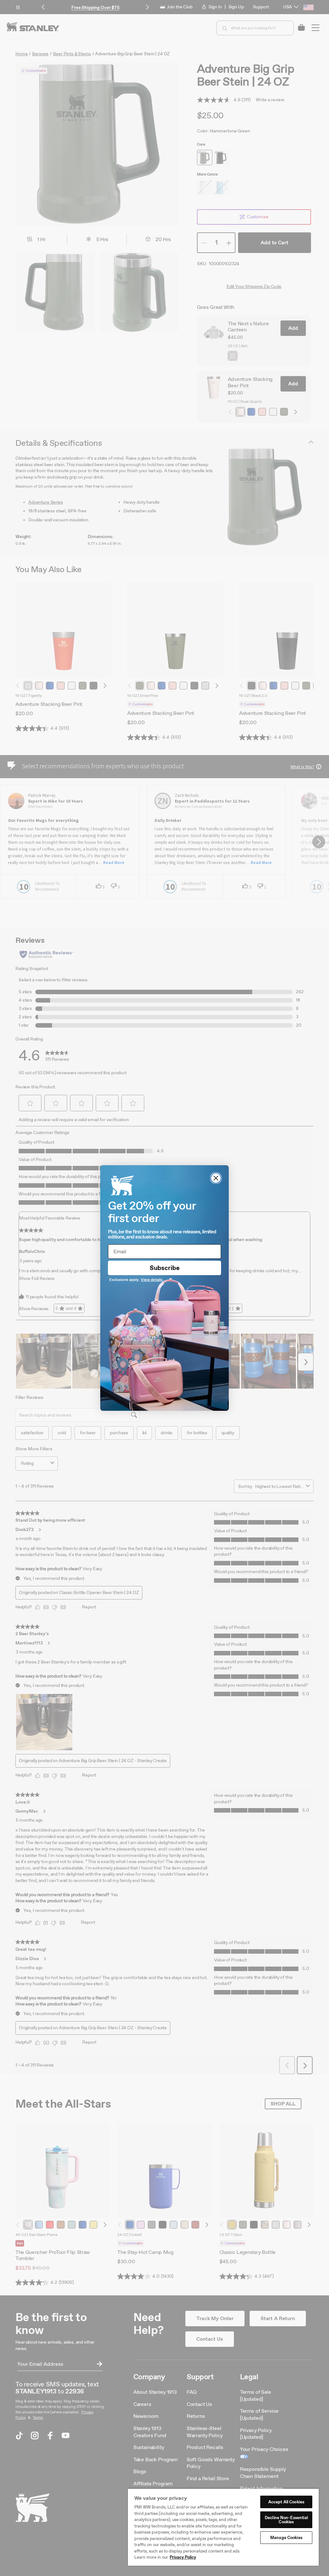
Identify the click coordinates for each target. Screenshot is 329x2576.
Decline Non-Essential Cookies (286, 2520)
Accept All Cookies (286, 2502)
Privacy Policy (183, 2557)
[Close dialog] (216, 1178)
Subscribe (165, 1268)
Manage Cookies (286, 2538)
